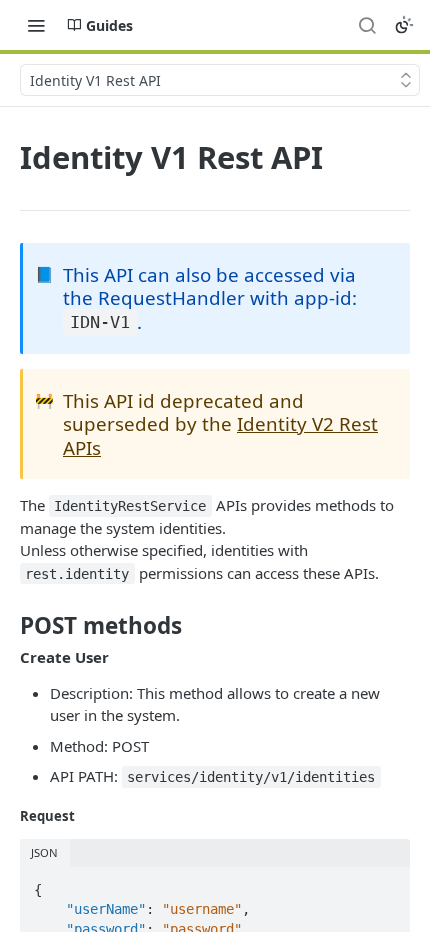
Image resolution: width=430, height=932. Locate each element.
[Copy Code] (386, 884)
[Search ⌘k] (367, 25)
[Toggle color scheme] (404, 25)
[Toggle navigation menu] (36, 25)
